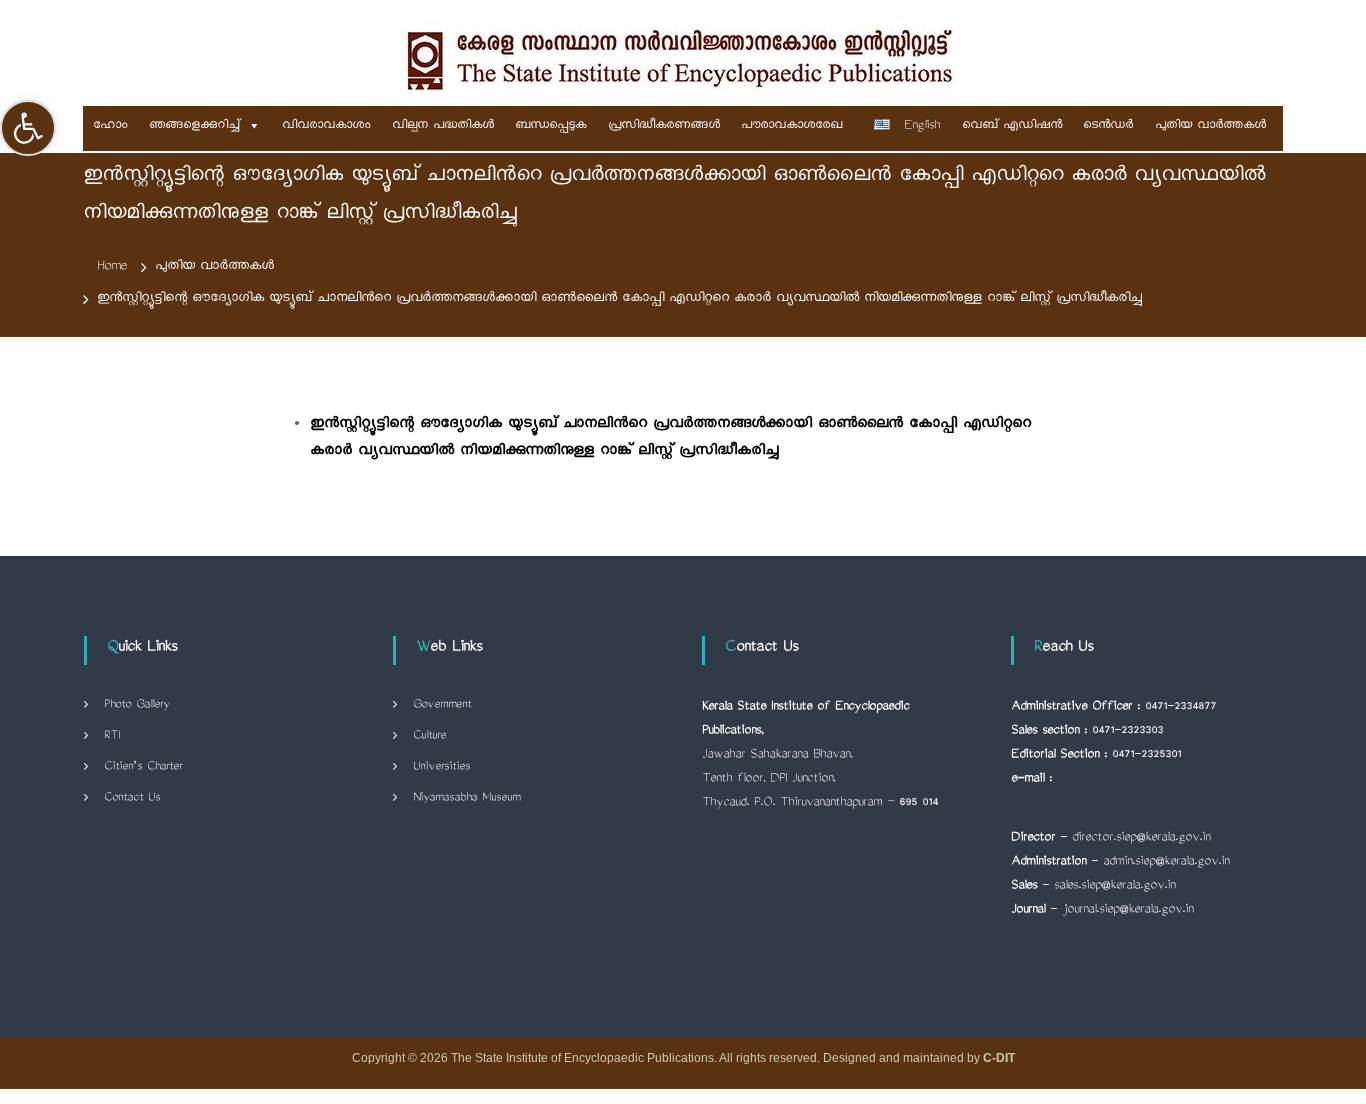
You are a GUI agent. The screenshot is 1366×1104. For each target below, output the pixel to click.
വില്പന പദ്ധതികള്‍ (443, 126)
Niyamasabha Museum (466, 798)
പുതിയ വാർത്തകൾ (1210, 126)
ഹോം (110, 126)
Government (442, 705)
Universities (441, 767)
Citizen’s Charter (143, 767)
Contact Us (132, 798)
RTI (112, 736)
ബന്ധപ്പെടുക (550, 126)
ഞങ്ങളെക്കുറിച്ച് (194, 126)
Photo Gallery (136, 705)
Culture (429, 736)
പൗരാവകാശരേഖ (791, 126)
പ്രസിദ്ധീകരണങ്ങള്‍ (664, 126)
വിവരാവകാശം (326, 126)
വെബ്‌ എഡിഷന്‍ (1012, 126)
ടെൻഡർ (1108, 126)
